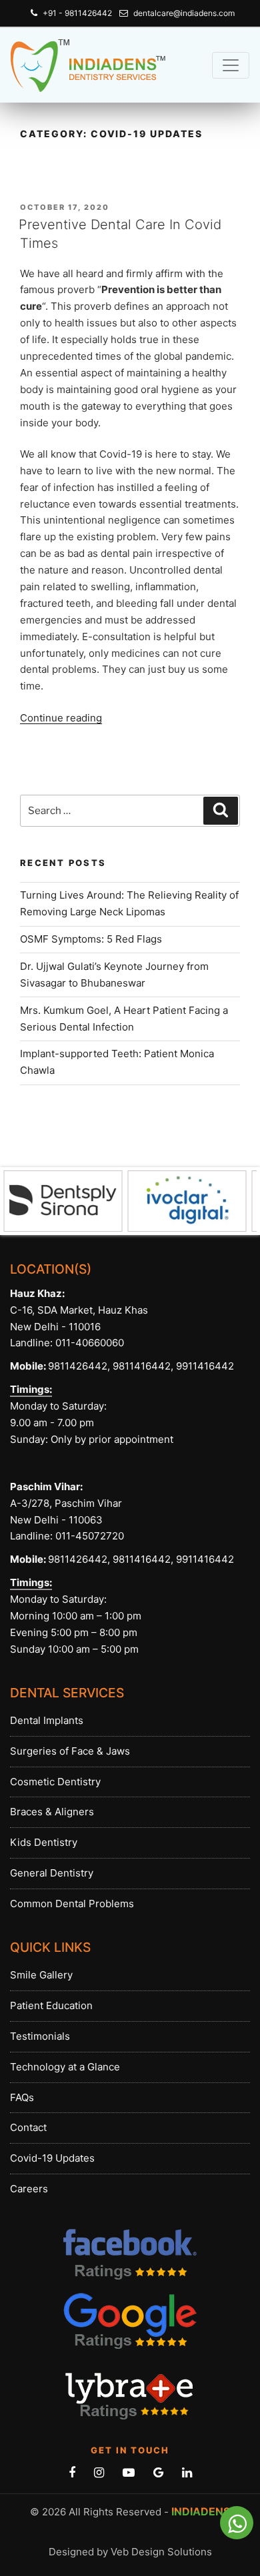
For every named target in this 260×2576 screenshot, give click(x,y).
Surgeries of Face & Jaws (70, 1751)
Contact (28, 2127)
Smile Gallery (41, 1975)
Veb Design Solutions (161, 2552)
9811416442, (142, 1366)
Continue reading (61, 718)
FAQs (22, 2097)
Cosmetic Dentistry (55, 1782)
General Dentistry (52, 1873)
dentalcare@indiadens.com (184, 13)
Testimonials (40, 2036)
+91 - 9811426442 (77, 13)
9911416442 (205, 1366)
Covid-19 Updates (52, 2158)
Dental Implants (47, 1720)
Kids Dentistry (44, 1842)
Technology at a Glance (65, 2067)
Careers (29, 2189)
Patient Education (51, 2005)
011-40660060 (90, 1343)
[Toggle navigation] (231, 65)
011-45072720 (88, 1536)
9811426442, (79, 1366)
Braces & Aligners (52, 1812)
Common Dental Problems (72, 1904)
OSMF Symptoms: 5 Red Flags (91, 939)
